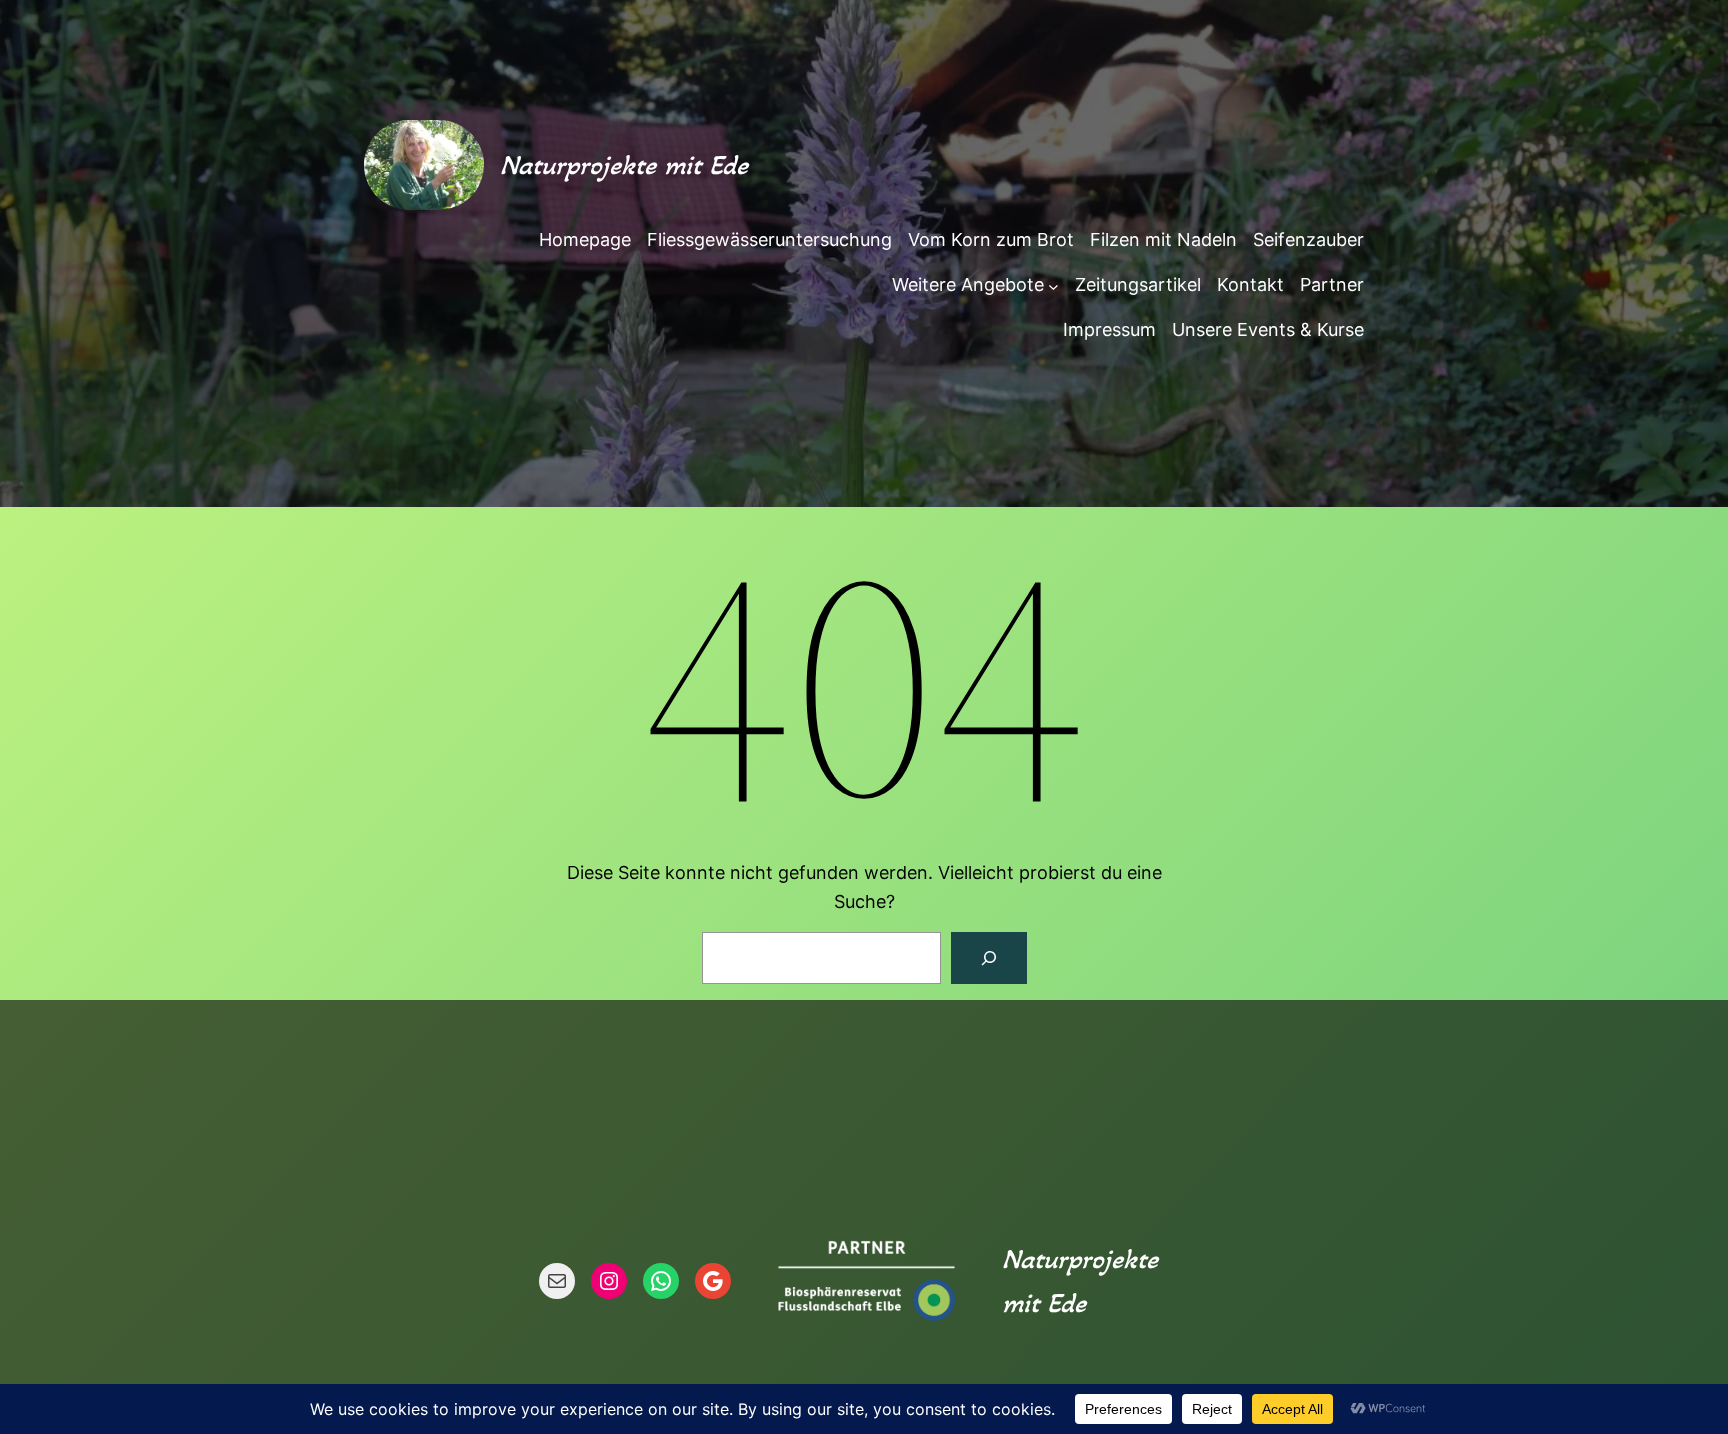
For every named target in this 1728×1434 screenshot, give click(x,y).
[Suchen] (989, 958)
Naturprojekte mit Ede (624, 165)
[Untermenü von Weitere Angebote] (1053, 285)
